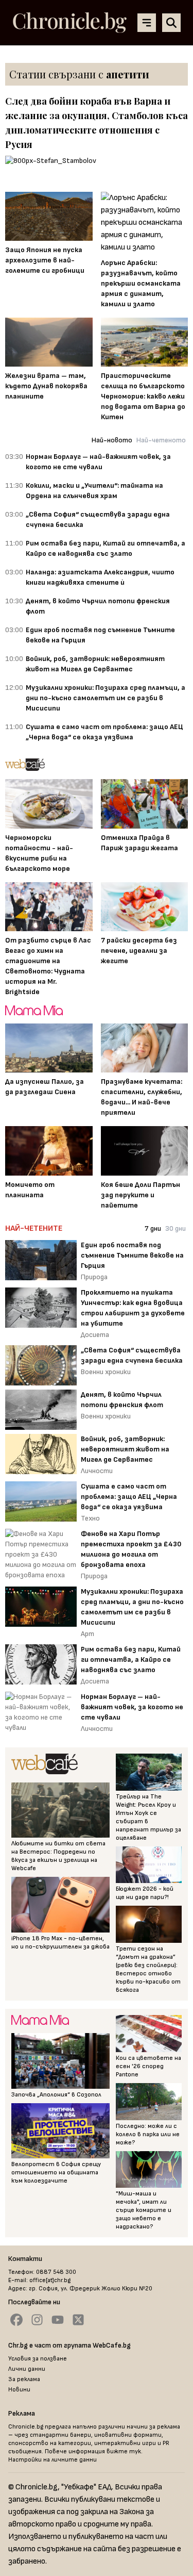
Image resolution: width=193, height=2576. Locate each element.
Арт (87, 1634)
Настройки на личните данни (52, 2460)
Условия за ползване (38, 2359)
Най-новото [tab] (112, 440)
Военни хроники (106, 1372)
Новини (19, 2390)
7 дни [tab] (153, 1228)
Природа (94, 1277)
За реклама (24, 2379)
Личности (97, 1471)
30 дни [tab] (176, 1228)
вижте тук (124, 2451)
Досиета (95, 1335)
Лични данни (27, 2369)
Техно (90, 1518)
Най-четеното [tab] (161, 440)
